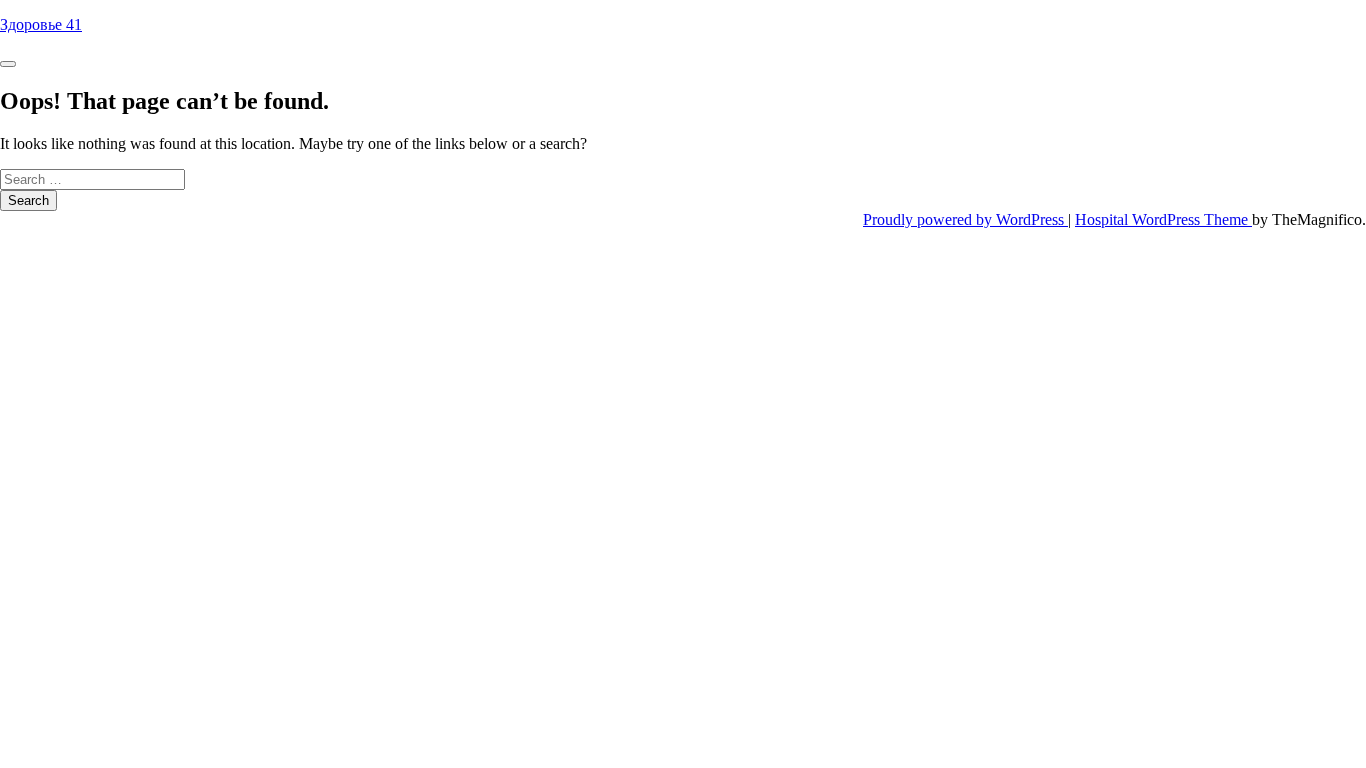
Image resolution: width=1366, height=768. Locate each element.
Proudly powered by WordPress (965, 219)
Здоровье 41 (41, 24)
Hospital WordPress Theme (1163, 219)
